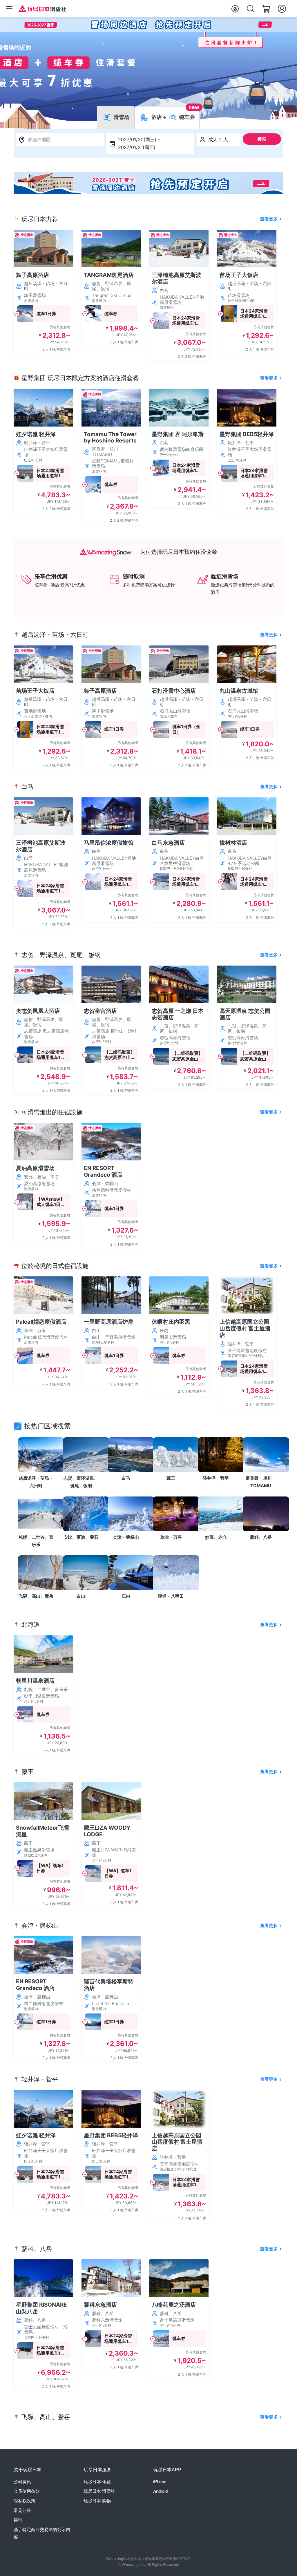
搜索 (262, 139)
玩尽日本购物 (97, 2500)
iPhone (160, 2481)
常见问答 (22, 2510)
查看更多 (269, 219)
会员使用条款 (27, 2491)
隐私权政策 (25, 2500)
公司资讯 (22, 2481)
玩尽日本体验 (97, 2481)
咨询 (18, 2520)
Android (160, 2491)
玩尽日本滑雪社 (99, 2491)
